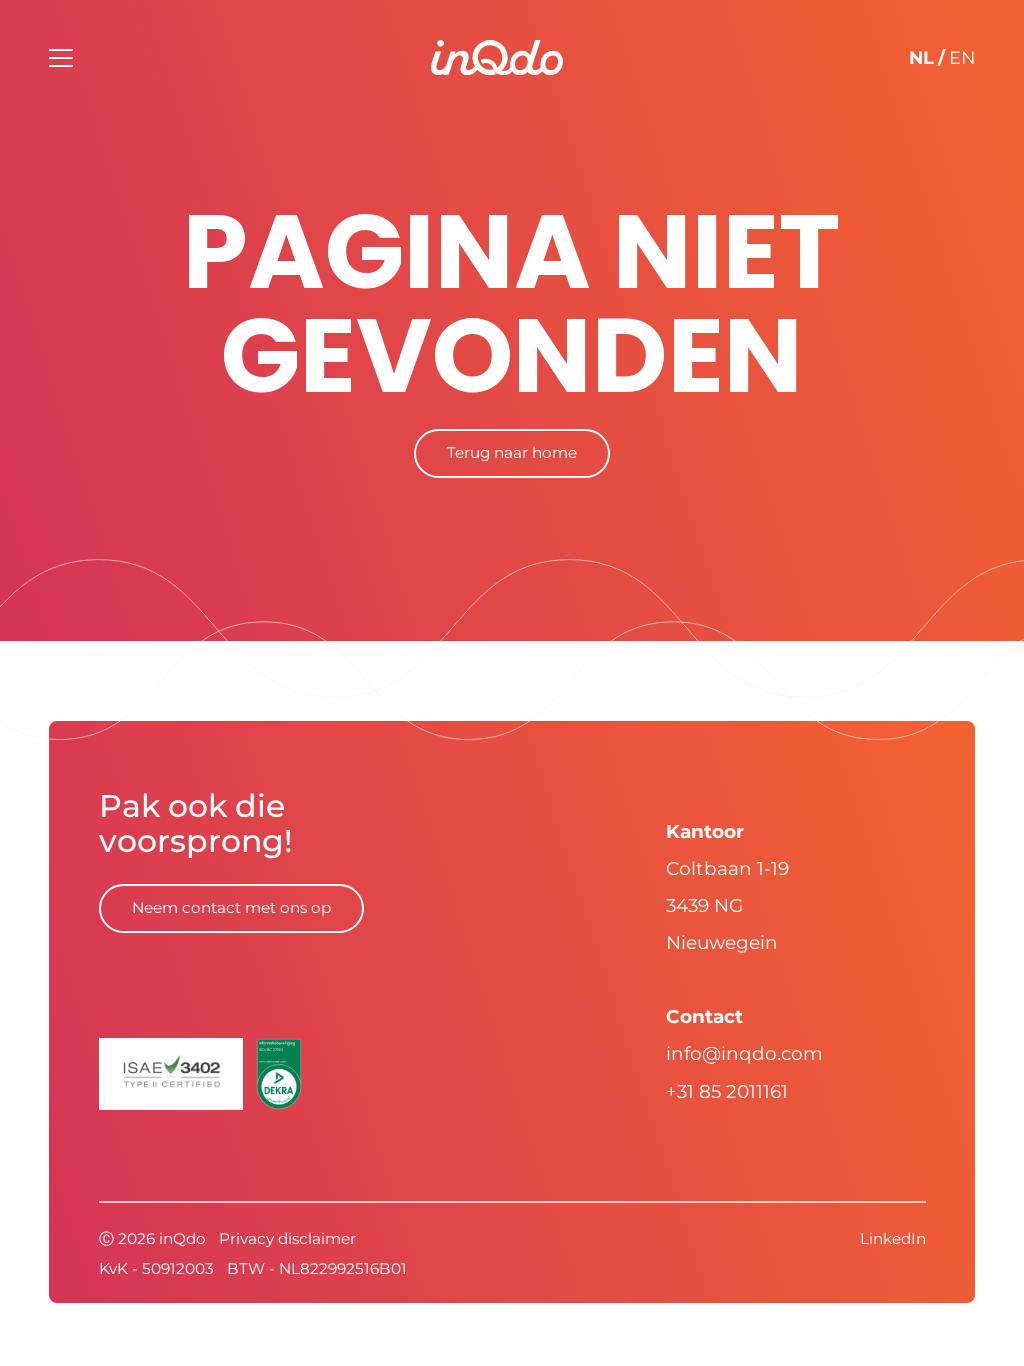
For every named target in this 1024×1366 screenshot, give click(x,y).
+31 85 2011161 (727, 1091)
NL (921, 57)
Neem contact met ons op (231, 907)
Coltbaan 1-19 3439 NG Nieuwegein (727, 905)
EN (962, 57)
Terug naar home (512, 452)
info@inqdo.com (744, 1053)
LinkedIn (893, 1238)
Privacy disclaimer (287, 1238)
